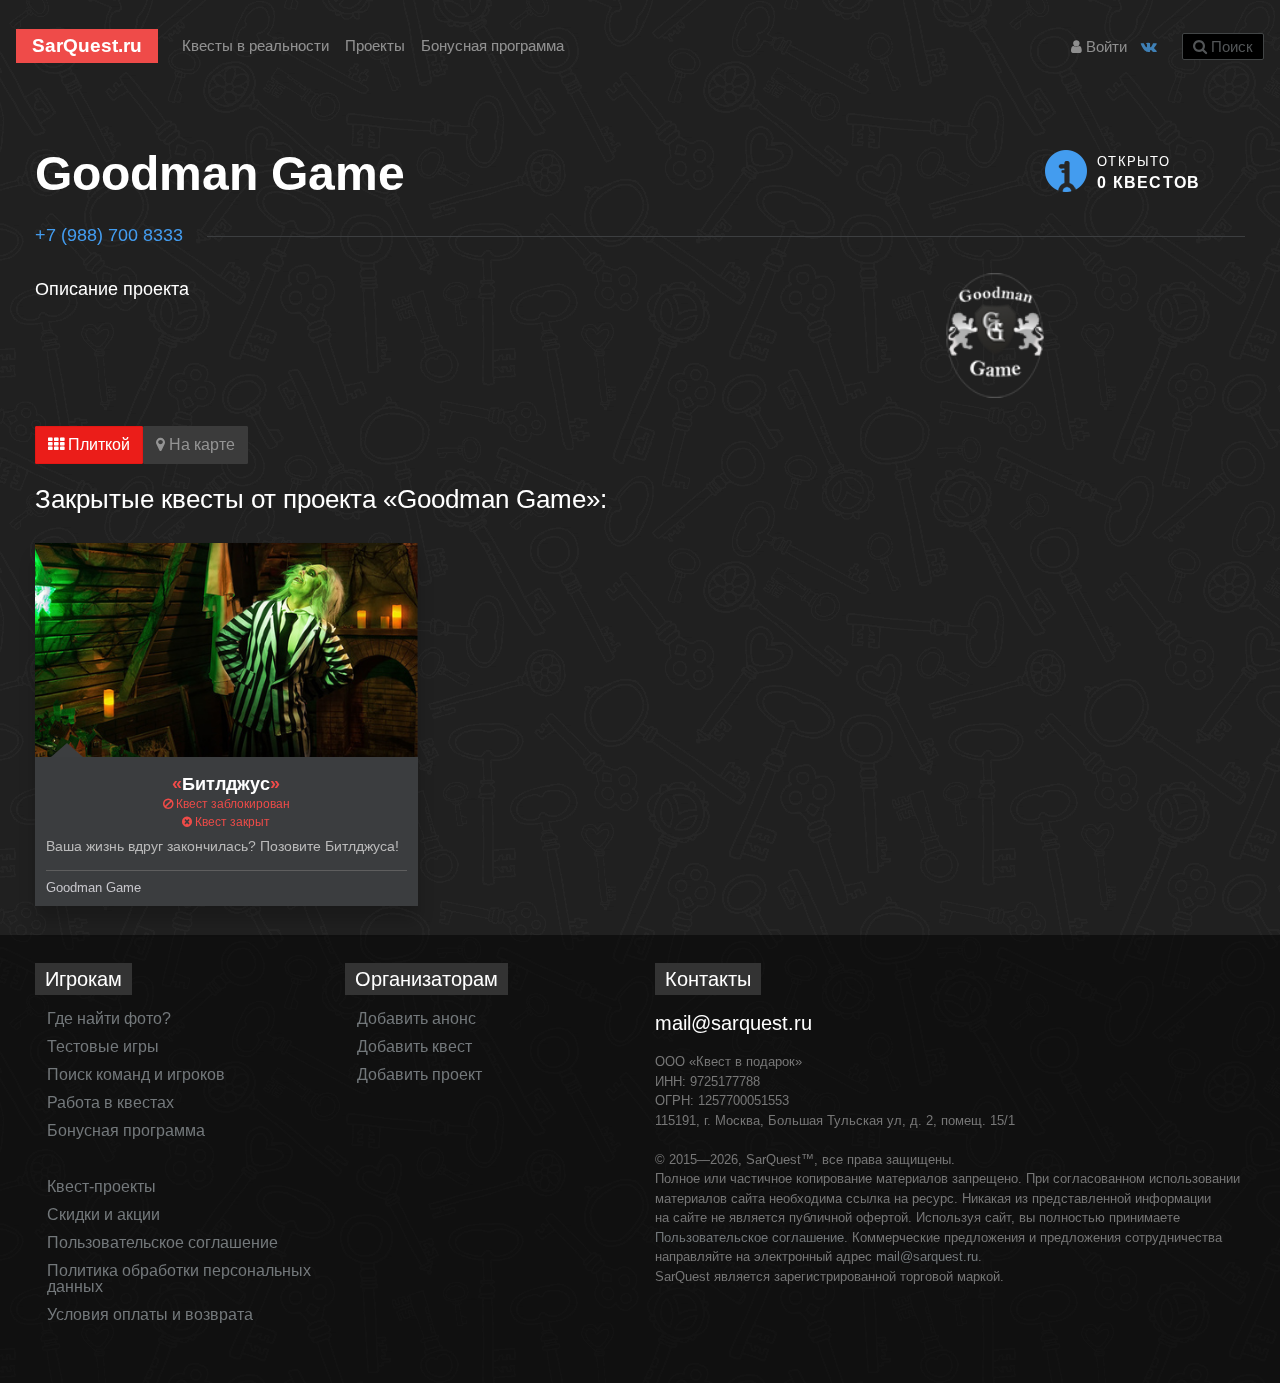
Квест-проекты (101, 1186)
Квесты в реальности (255, 45)
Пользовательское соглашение (162, 1242)
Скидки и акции (103, 1214)
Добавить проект (419, 1074)
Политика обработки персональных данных (179, 1278)
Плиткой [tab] (97, 444)
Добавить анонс (416, 1018)
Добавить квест (414, 1046)
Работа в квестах (110, 1102)
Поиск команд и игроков (136, 1074)
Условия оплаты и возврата (150, 1314)
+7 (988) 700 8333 (109, 235)
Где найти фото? (109, 1018)
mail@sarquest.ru (733, 1023)
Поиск (1230, 46)
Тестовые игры (103, 1046)
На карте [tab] (200, 444)
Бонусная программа (492, 45)
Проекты (375, 45)
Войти (1104, 46)
